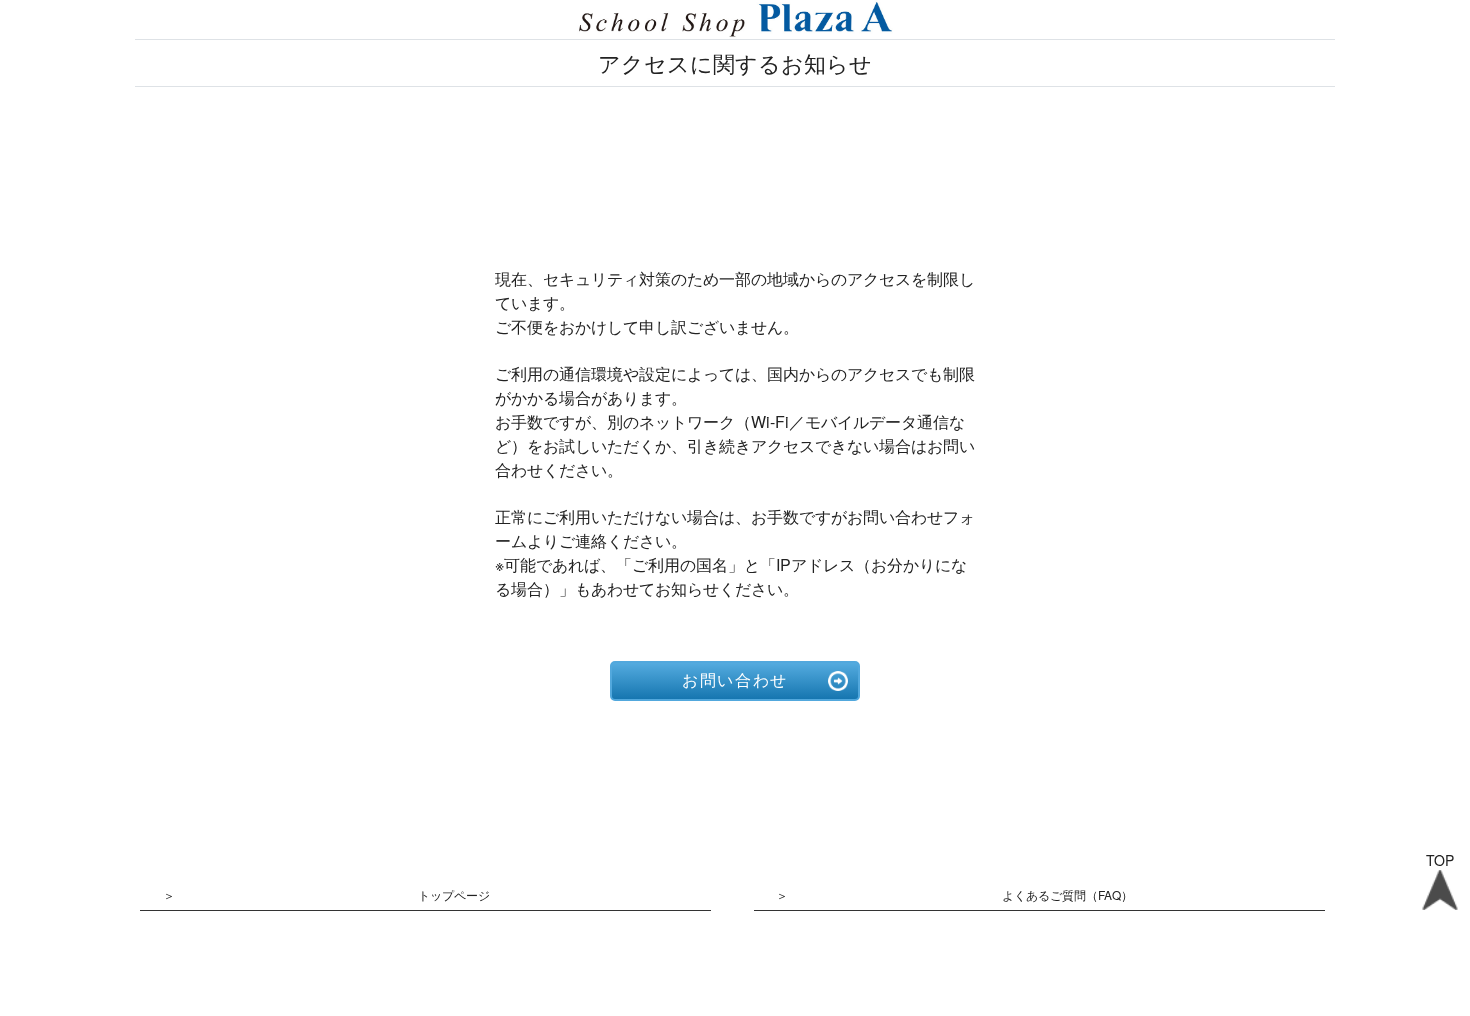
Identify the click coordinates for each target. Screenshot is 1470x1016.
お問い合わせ (735, 680)
